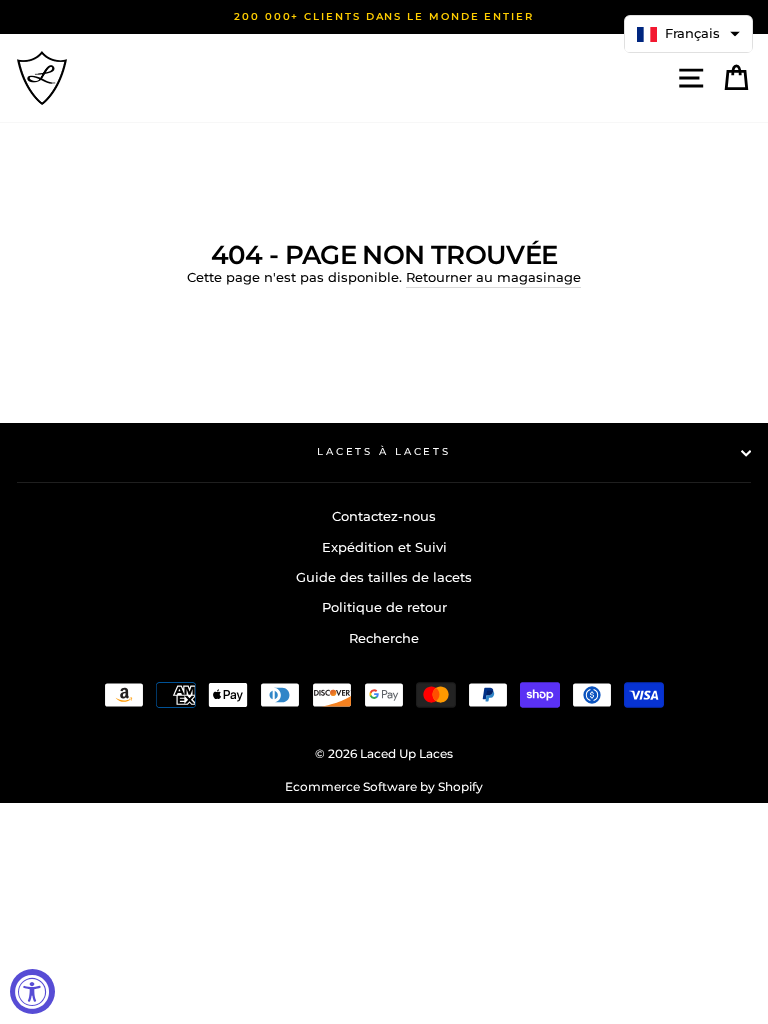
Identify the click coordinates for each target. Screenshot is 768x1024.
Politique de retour (384, 607)
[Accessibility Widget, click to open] (32, 991)
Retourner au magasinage (493, 277)
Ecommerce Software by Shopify (384, 786)
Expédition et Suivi (384, 547)
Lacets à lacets (384, 451)
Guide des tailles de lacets (384, 577)
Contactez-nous (384, 516)
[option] (384, 17)
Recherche (384, 638)
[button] (688, 34)
